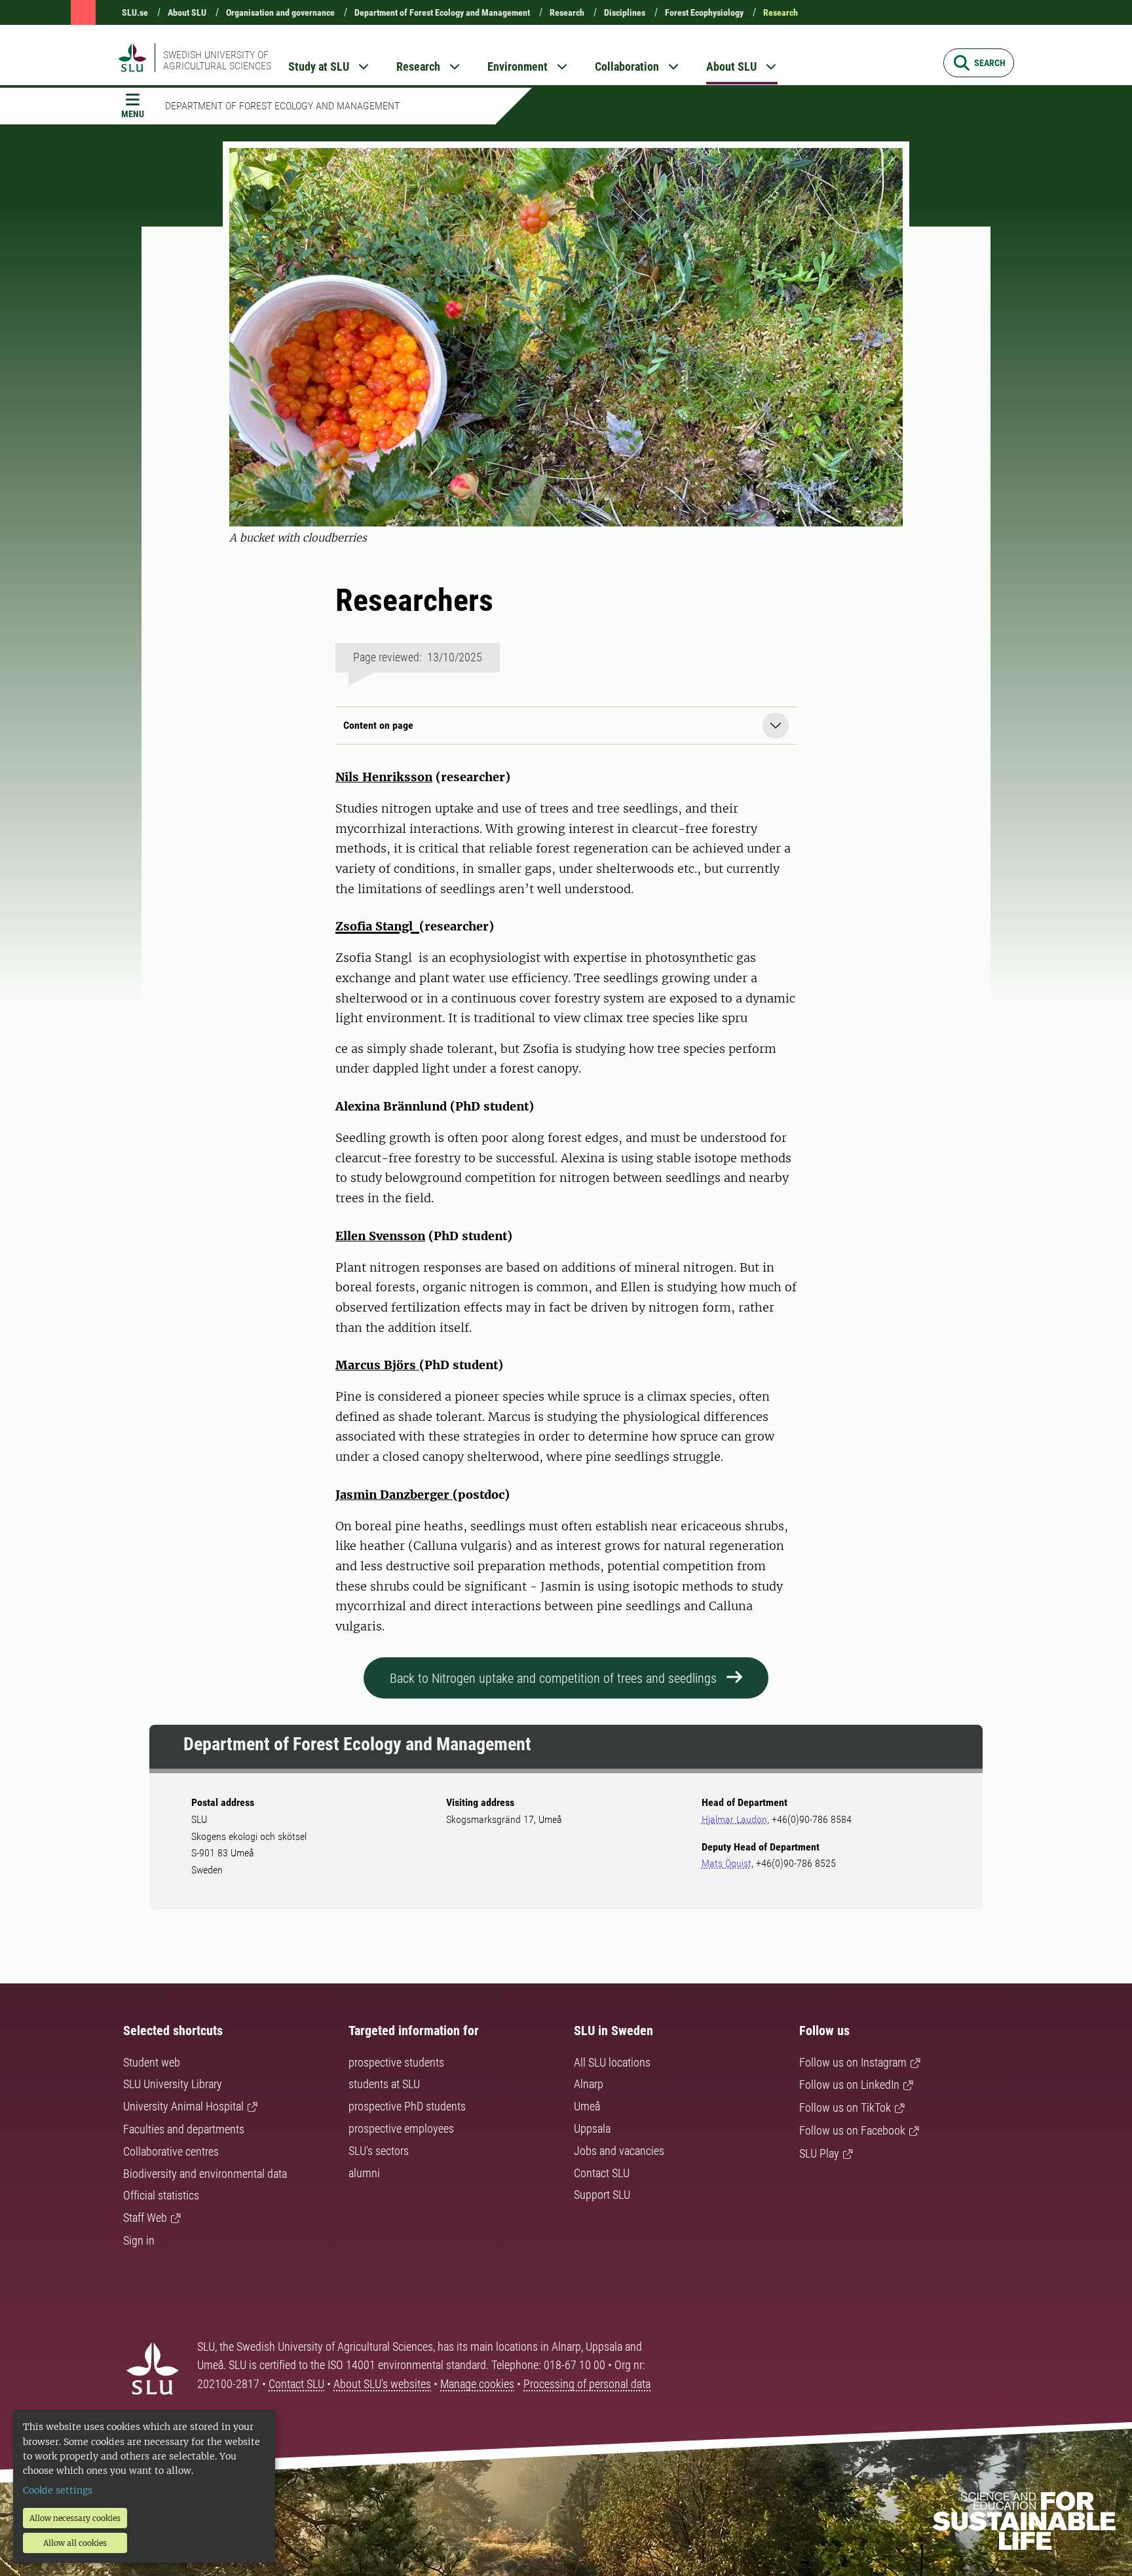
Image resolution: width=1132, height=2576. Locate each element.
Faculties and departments (184, 2129)
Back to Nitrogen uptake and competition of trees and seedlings (553, 1678)
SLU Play (819, 2153)
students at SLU (384, 2084)
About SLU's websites (382, 2384)
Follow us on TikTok (845, 2107)
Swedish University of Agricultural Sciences (217, 60)
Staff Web (145, 2217)
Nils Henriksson (384, 777)
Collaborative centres (171, 2151)
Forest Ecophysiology (704, 12)
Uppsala (592, 2128)
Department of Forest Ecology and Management (442, 12)
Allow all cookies (75, 2543)
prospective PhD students (407, 2106)
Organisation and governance (280, 12)
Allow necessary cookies (75, 2518)
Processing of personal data (587, 2384)
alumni (364, 2173)
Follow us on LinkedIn (849, 2085)
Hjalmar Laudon (734, 1819)
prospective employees (401, 2128)
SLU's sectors (379, 2151)
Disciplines (625, 12)
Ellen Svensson (380, 1236)
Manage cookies (477, 2384)
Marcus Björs (377, 1365)
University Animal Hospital (183, 2106)
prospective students (396, 2062)
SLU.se (135, 12)
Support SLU (602, 2195)
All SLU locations (612, 2062)
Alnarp (589, 2084)
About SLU (187, 12)
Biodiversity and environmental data (205, 2174)
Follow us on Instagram (853, 2062)
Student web (152, 2062)
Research (567, 12)
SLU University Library (173, 2084)
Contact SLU (602, 2173)
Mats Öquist (726, 1863)
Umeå (587, 2106)
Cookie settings (58, 2490)
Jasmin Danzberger (394, 1495)
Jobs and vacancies (619, 2151)
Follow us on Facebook (852, 2130)
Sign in (139, 2240)
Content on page (378, 725)
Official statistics (161, 2195)
